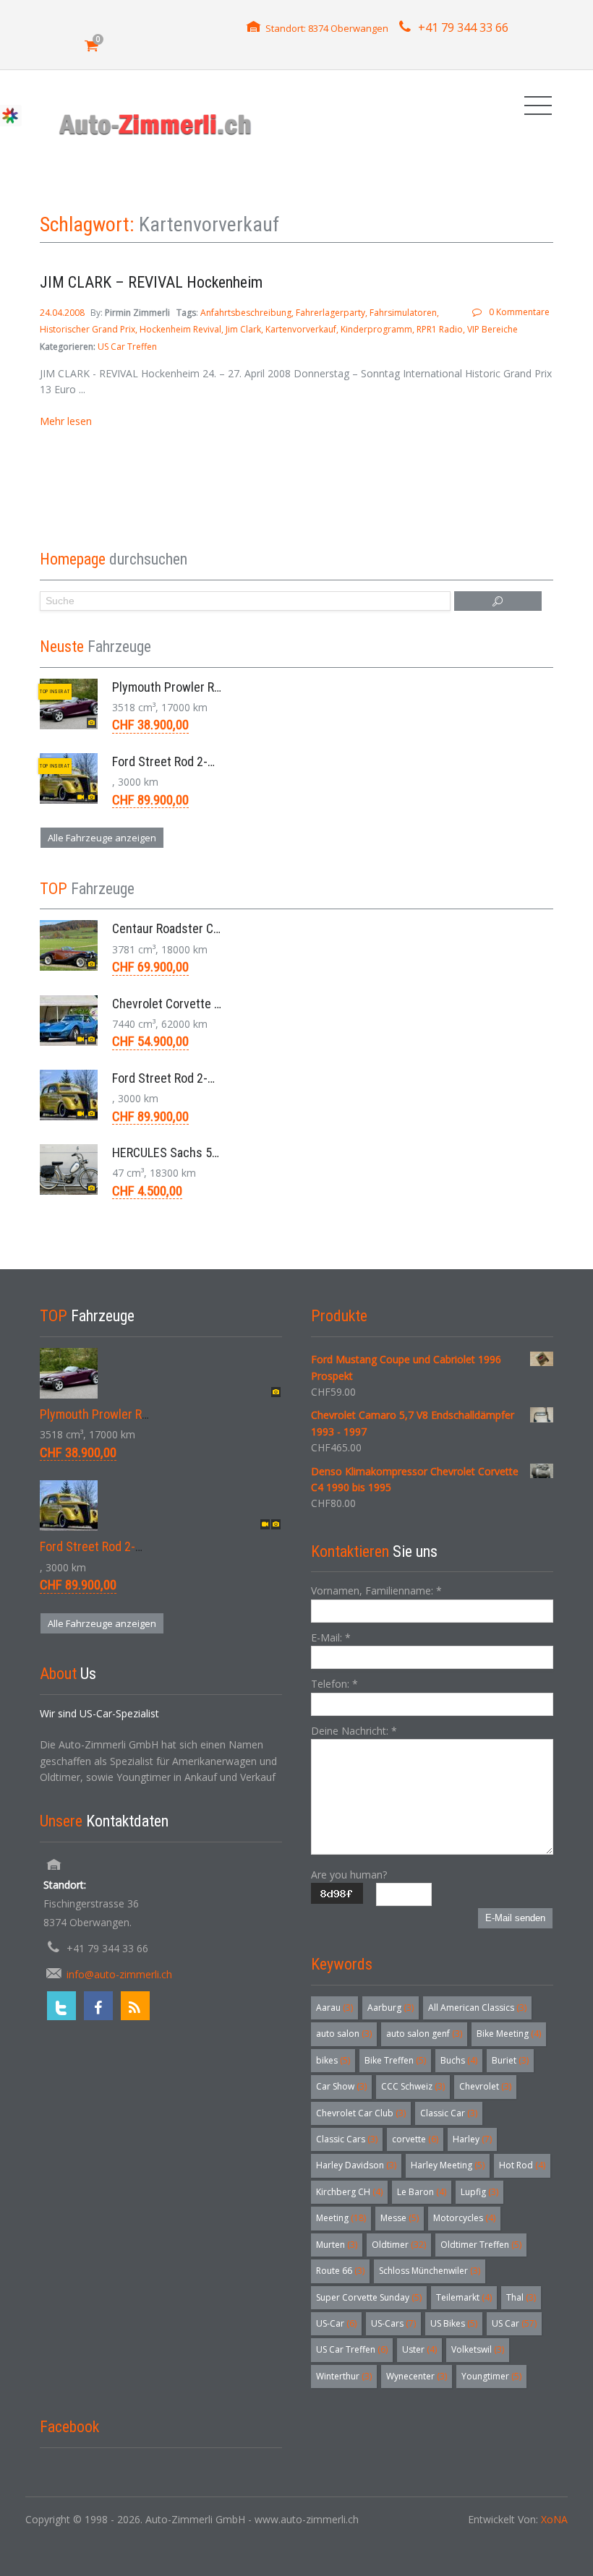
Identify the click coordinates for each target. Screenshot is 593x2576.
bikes (333, 2060)
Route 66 (340, 2271)
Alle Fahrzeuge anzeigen (102, 838)
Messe (400, 2218)
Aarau (334, 2008)
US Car (514, 2323)
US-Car (336, 2323)
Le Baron (422, 2192)
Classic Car (449, 2113)
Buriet (510, 2060)
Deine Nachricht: (354, 1731)
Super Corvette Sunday (369, 2297)
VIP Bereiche (492, 329)
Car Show (341, 2086)
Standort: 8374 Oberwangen (327, 28)
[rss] (135, 2006)
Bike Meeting (509, 2034)
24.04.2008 (63, 313)
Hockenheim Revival (180, 329)
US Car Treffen (127, 347)
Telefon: (334, 1684)
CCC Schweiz (413, 2086)
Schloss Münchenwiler (430, 2271)
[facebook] (98, 2006)
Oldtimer (399, 2245)
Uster (419, 2349)
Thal (521, 2297)
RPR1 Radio (440, 329)
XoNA (554, 2519)
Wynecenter (417, 2376)
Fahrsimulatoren (403, 313)
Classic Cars (347, 2139)
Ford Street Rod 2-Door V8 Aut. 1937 (207, 761)
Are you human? (349, 1875)
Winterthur (344, 2376)
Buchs (459, 2060)
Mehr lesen (66, 421)
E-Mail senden (515, 1918)
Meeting (341, 2218)
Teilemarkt (464, 2297)
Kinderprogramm (376, 329)
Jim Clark (243, 329)
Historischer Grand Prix (88, 329)
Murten (337, 2245)
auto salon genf (424, 2034)
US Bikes (454, 2323)
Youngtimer (491, 2376)
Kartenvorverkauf (301, 329)
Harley (472, 2139)
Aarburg (391, 2008)
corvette (415, 2139)
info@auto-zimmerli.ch (119, 1974)
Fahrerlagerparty (330, 313)
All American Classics (477, 2008)
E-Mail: (331, 1637)
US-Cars (393, 2323)
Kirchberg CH (349, 2192)
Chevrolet (485, 2086)
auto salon (344, 2034)
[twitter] (61, 2006)
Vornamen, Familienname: (376, 1590)
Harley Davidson (356, 2165)
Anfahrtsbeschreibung (246, 313)
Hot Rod (522, 2165)
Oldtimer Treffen (481, 2245)
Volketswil (478, 2349)
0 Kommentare (519, 312)
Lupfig (479, 2192)
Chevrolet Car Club (361, 2113)
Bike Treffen (395, 2060)
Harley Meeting (448, 2165)
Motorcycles (464, 2218)
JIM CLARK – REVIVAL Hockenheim (151, 282)
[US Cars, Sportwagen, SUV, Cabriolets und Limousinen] (156, 124)
